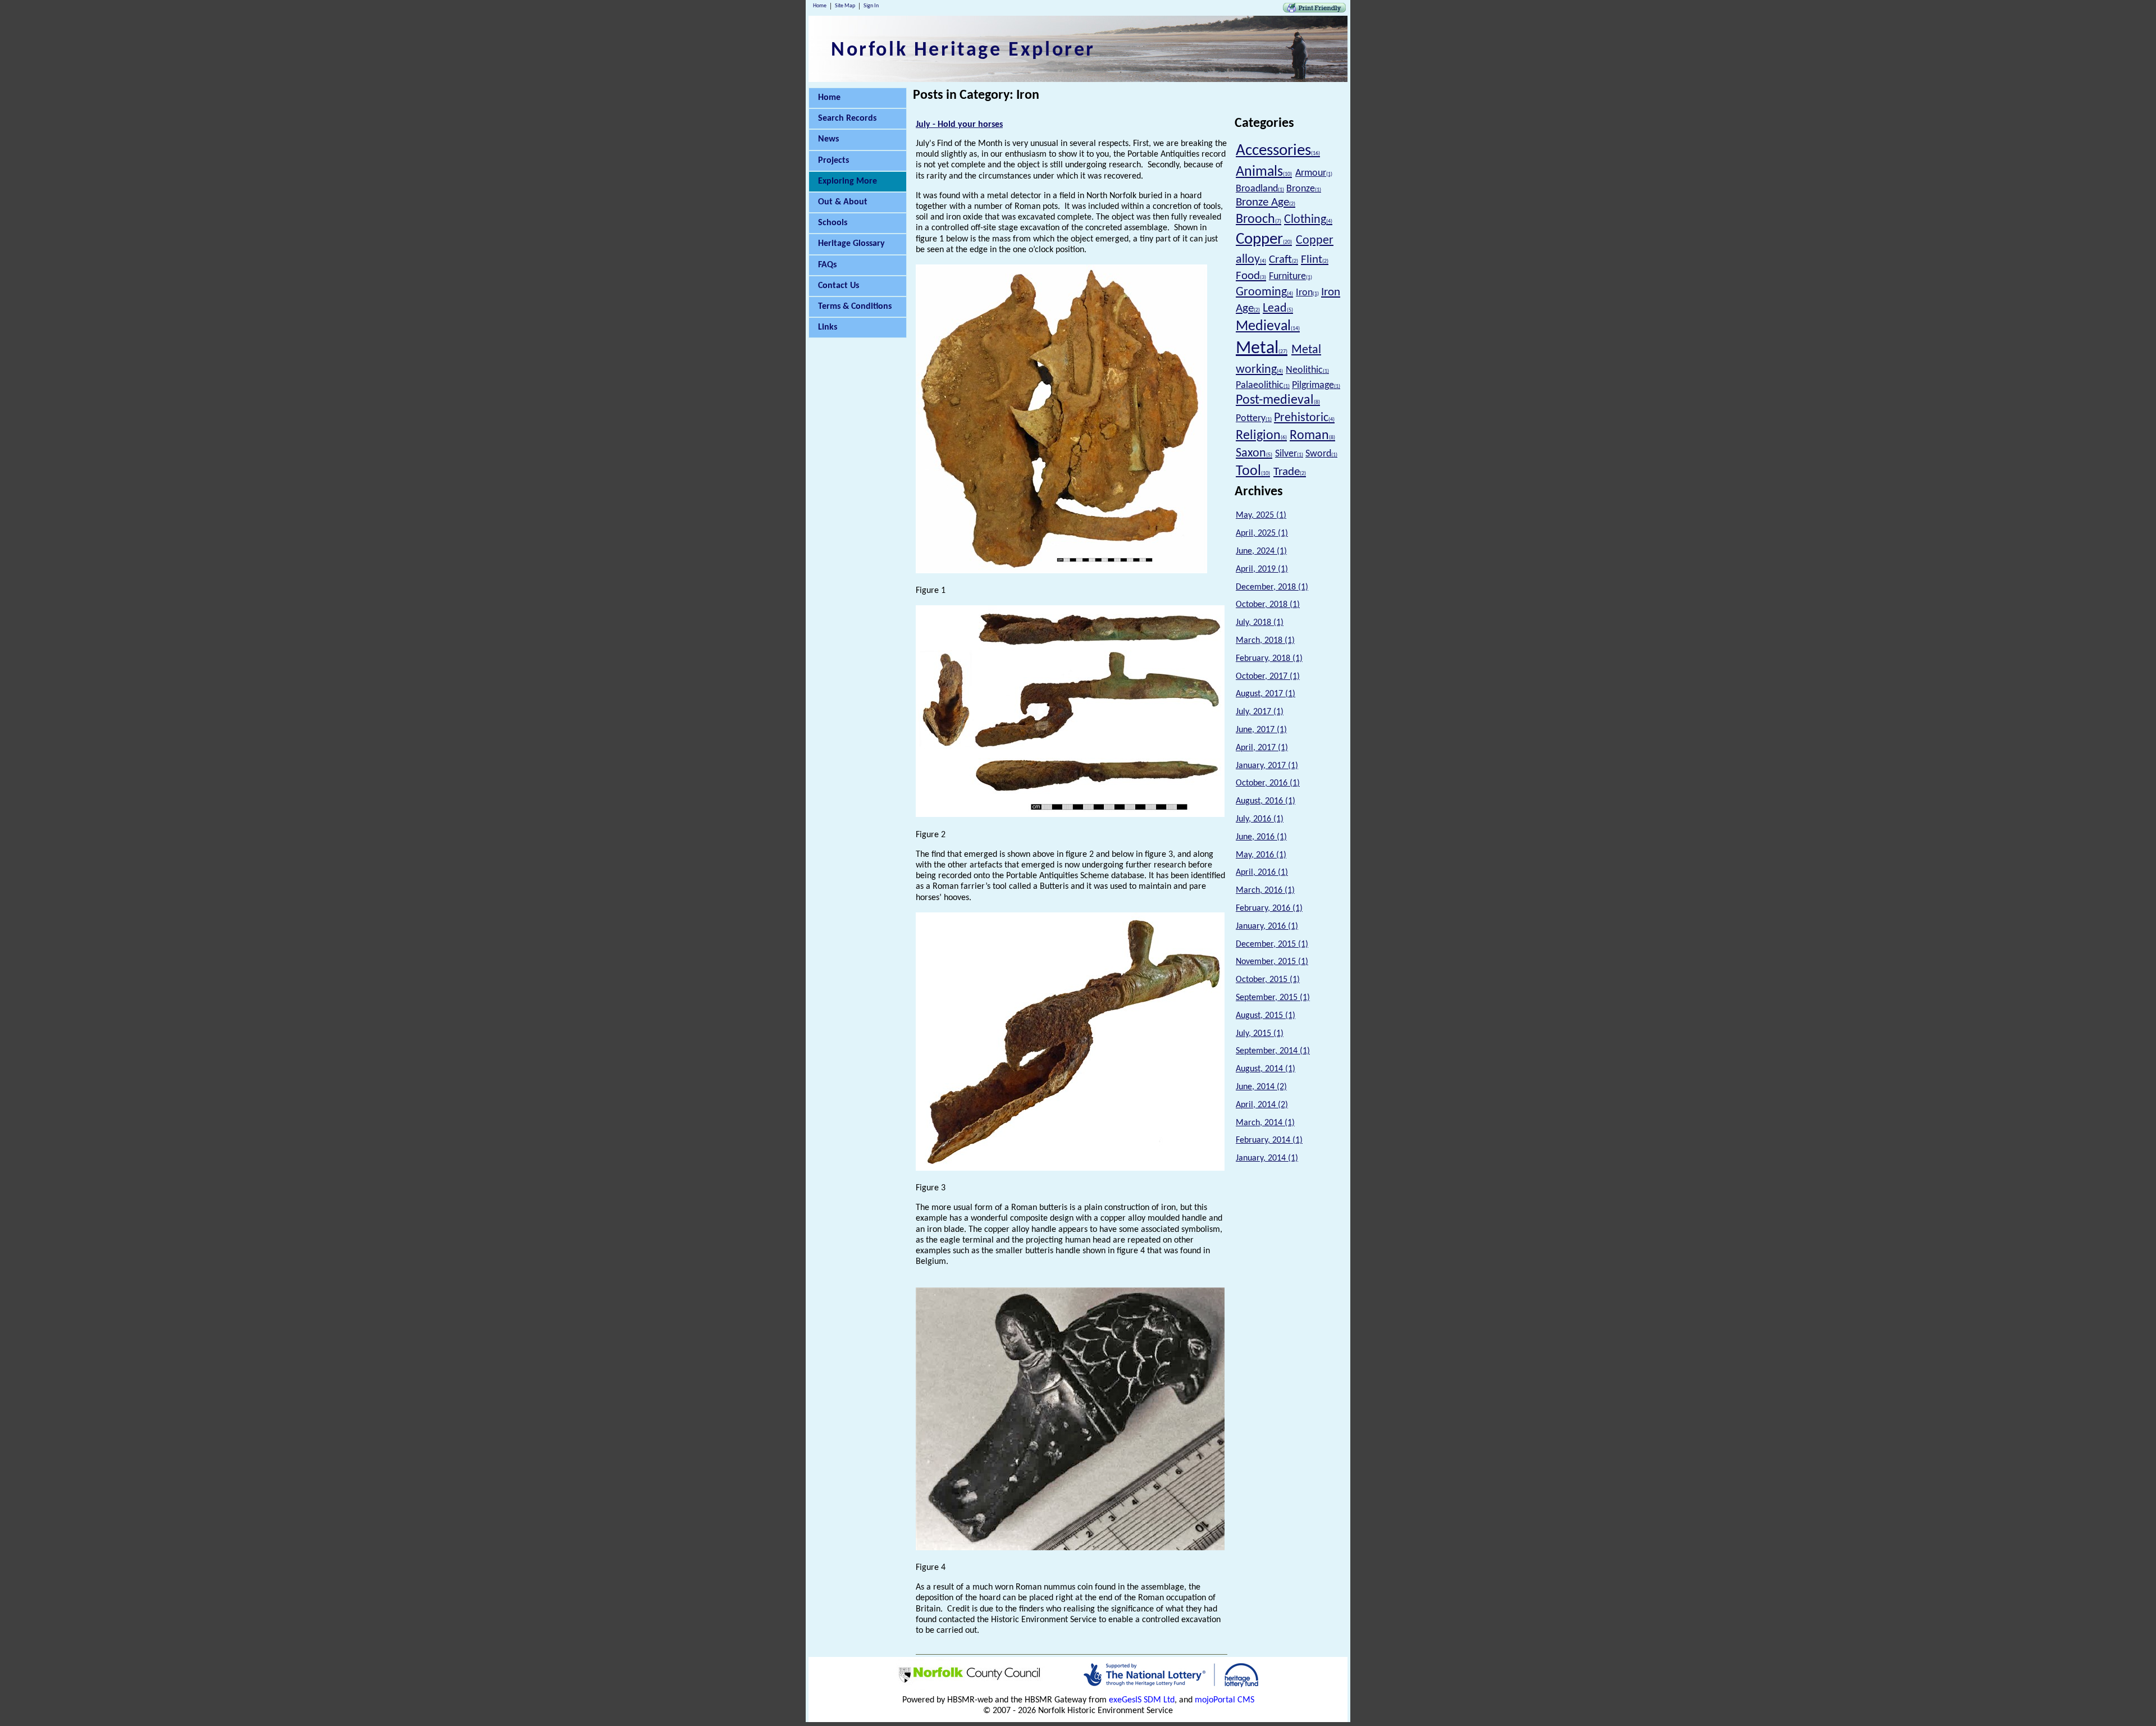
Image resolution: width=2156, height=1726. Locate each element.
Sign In (871, 6)
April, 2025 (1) (1262, 533)
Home (820, 6)
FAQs (827, 265)
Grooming (1264, 292)
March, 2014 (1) (1265, 1123)
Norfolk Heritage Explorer (963, 51)
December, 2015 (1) (1272, 944)
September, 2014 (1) (1273, 1051)
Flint (1315, 260)
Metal (1262, 349)
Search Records (847, 118)
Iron (1307, 293)
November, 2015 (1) (1272, 962)
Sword (1321, 454)
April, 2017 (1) (1262, 748)
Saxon (1254, 453)
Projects (833, 161)
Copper (1264, 239)
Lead (1278, 309)
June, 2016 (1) (1261, 837)
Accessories (1278, 151)
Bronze (1304, 189)
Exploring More (848, 181)
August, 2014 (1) (1266, 1069)
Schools (833, 223)
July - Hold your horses (959, 125)
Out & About (843, 202)
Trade (1290, 472)
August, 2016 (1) (1266, 801)
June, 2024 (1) (1261, 551)
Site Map (845, 6)
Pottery (1254, 419)
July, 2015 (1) (1260, 1034)
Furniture (1291, 277)
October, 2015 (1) (1268, 980)
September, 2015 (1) (1273, 998)
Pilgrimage (1316, 385)
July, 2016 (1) (1260, 819)
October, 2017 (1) (1268, 677)
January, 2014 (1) (1267, 1158)
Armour (1314, 173)
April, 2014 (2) (1262, 1105)
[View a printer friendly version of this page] (1314, 10)
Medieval (1268, 327)
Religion (1261, 436)
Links (828, 327)
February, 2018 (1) (1269, 659)
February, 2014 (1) (1269, 1140)
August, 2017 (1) (1266, 694)
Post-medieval (1278, 400)
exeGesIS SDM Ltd (1142, 1700)
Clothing (1308, 220)
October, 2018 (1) (1268, 605)
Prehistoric (1304, 418)
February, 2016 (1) (1269, 908)
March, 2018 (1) (1265, 641)
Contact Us (839, 286)
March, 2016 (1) (1265, 891)
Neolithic (1307, 370)
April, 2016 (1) (1262, 873)
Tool (1253, 471)
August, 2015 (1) (1266, 1016)
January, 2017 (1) (1267, 766)
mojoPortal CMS (1225, 1700)
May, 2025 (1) (1261, 515)
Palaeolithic (1263, 385)
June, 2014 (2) (1261, 1087)
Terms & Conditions (855, 307)
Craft (1283, 260)
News (828, 139)
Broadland (1260, 189)
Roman (1312, 436)
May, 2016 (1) (1261, 855)
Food (1251, 276)
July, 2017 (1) (1260, 712)
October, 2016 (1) (1268, 783)
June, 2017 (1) (1261, 730)
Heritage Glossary (851, 244)
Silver (1289, 454)
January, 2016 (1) (1267, 926)
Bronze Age (1266, 202)
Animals (1264, 172)
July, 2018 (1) (1260, 623)
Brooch (1259, 220)
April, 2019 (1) (1262, 569)
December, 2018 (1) (1272, 587)
